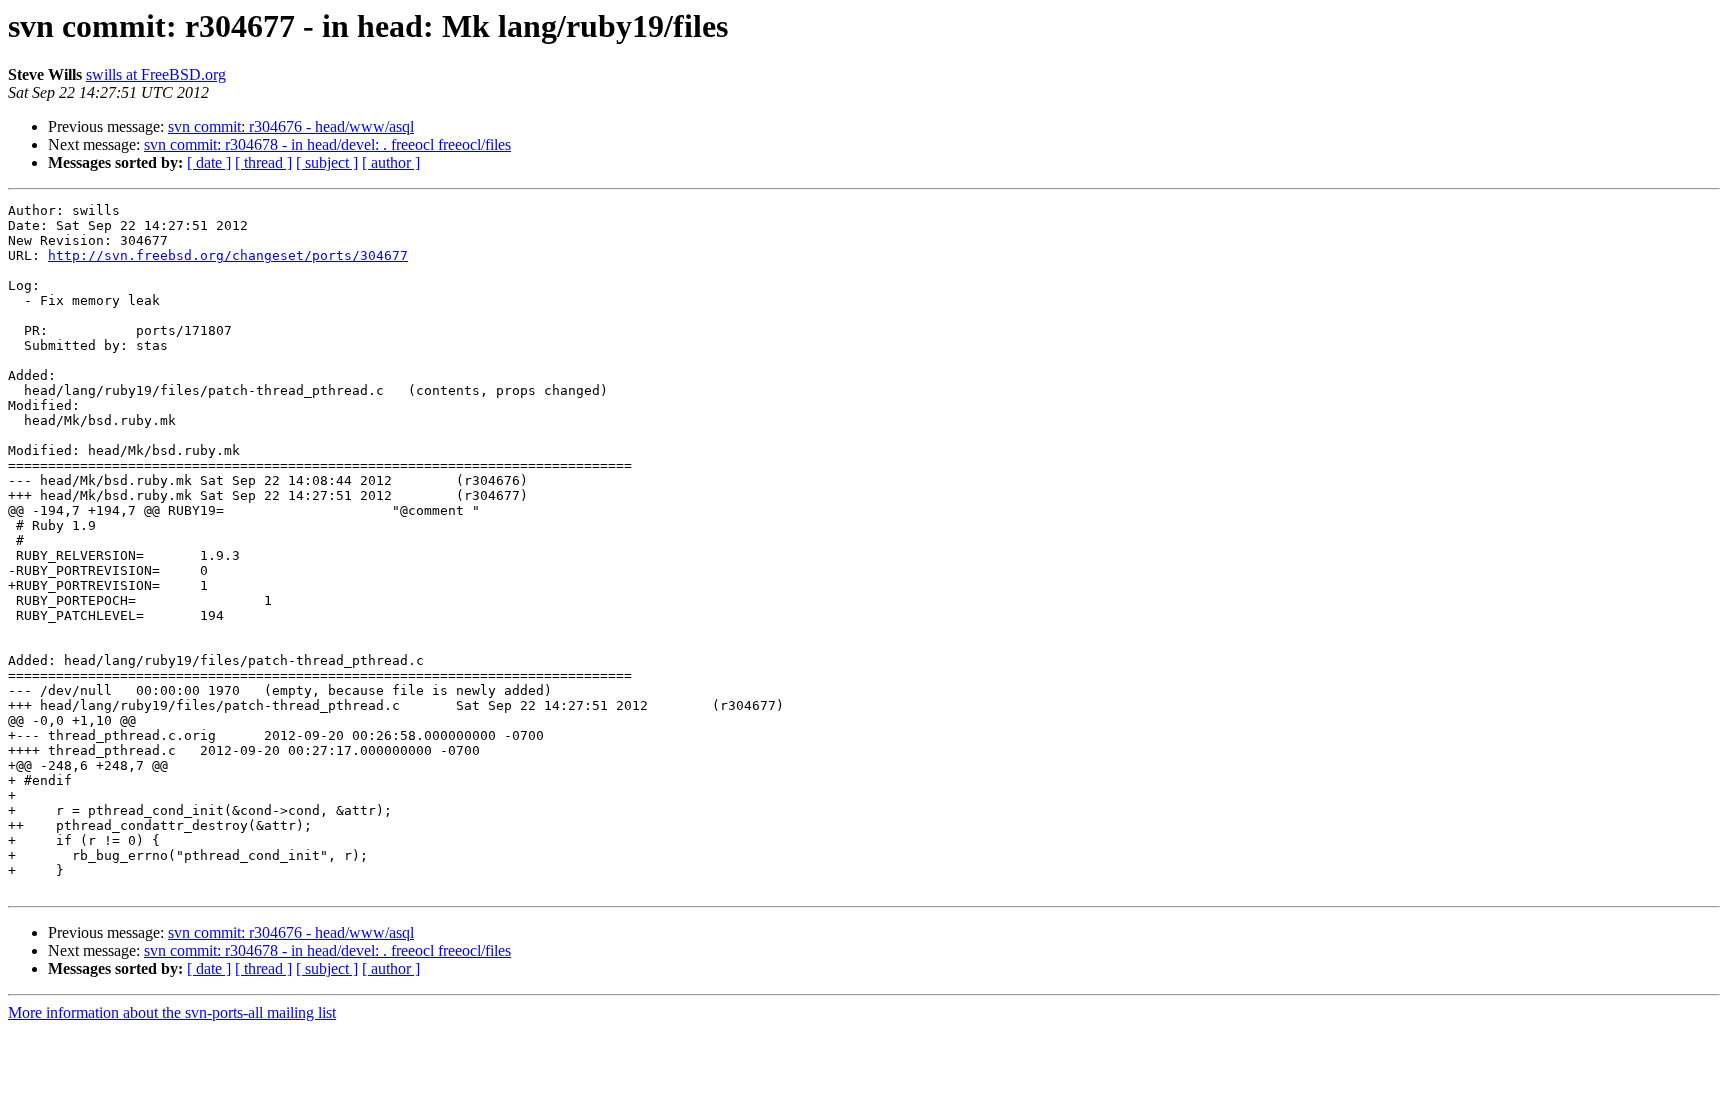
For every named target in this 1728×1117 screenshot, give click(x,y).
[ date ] (209, 162)
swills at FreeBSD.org (156, 74)
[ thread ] (263, 162)
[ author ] (391, 162)
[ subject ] (327, 162)
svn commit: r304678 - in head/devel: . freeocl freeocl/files (327, 144)
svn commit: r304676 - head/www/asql (291, 126)
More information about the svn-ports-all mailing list (172, 1012)
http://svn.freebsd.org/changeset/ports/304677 (228, 255)
